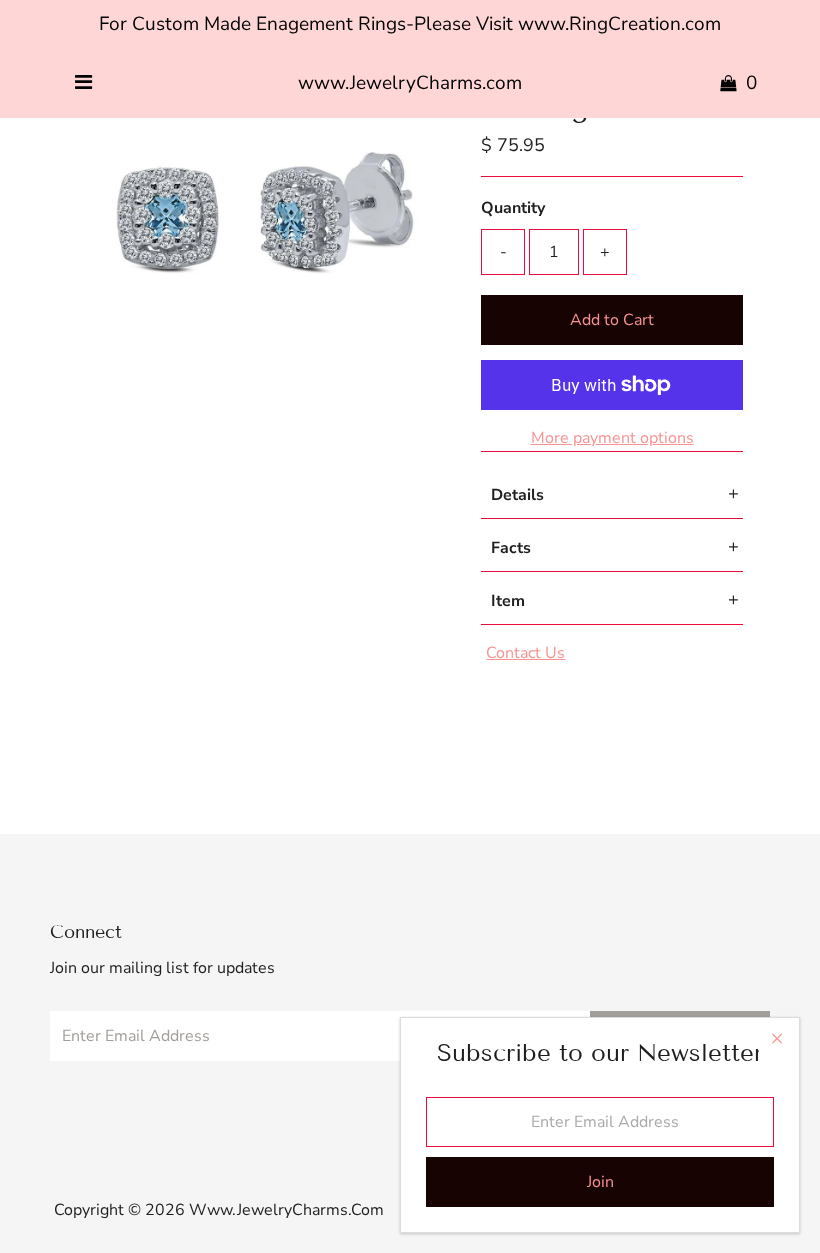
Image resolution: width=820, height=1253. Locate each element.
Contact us (525, 653)
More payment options (612, 438)
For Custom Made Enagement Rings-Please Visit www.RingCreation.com (410, 24)
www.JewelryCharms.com (410, 83)
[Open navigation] (83, 83)
